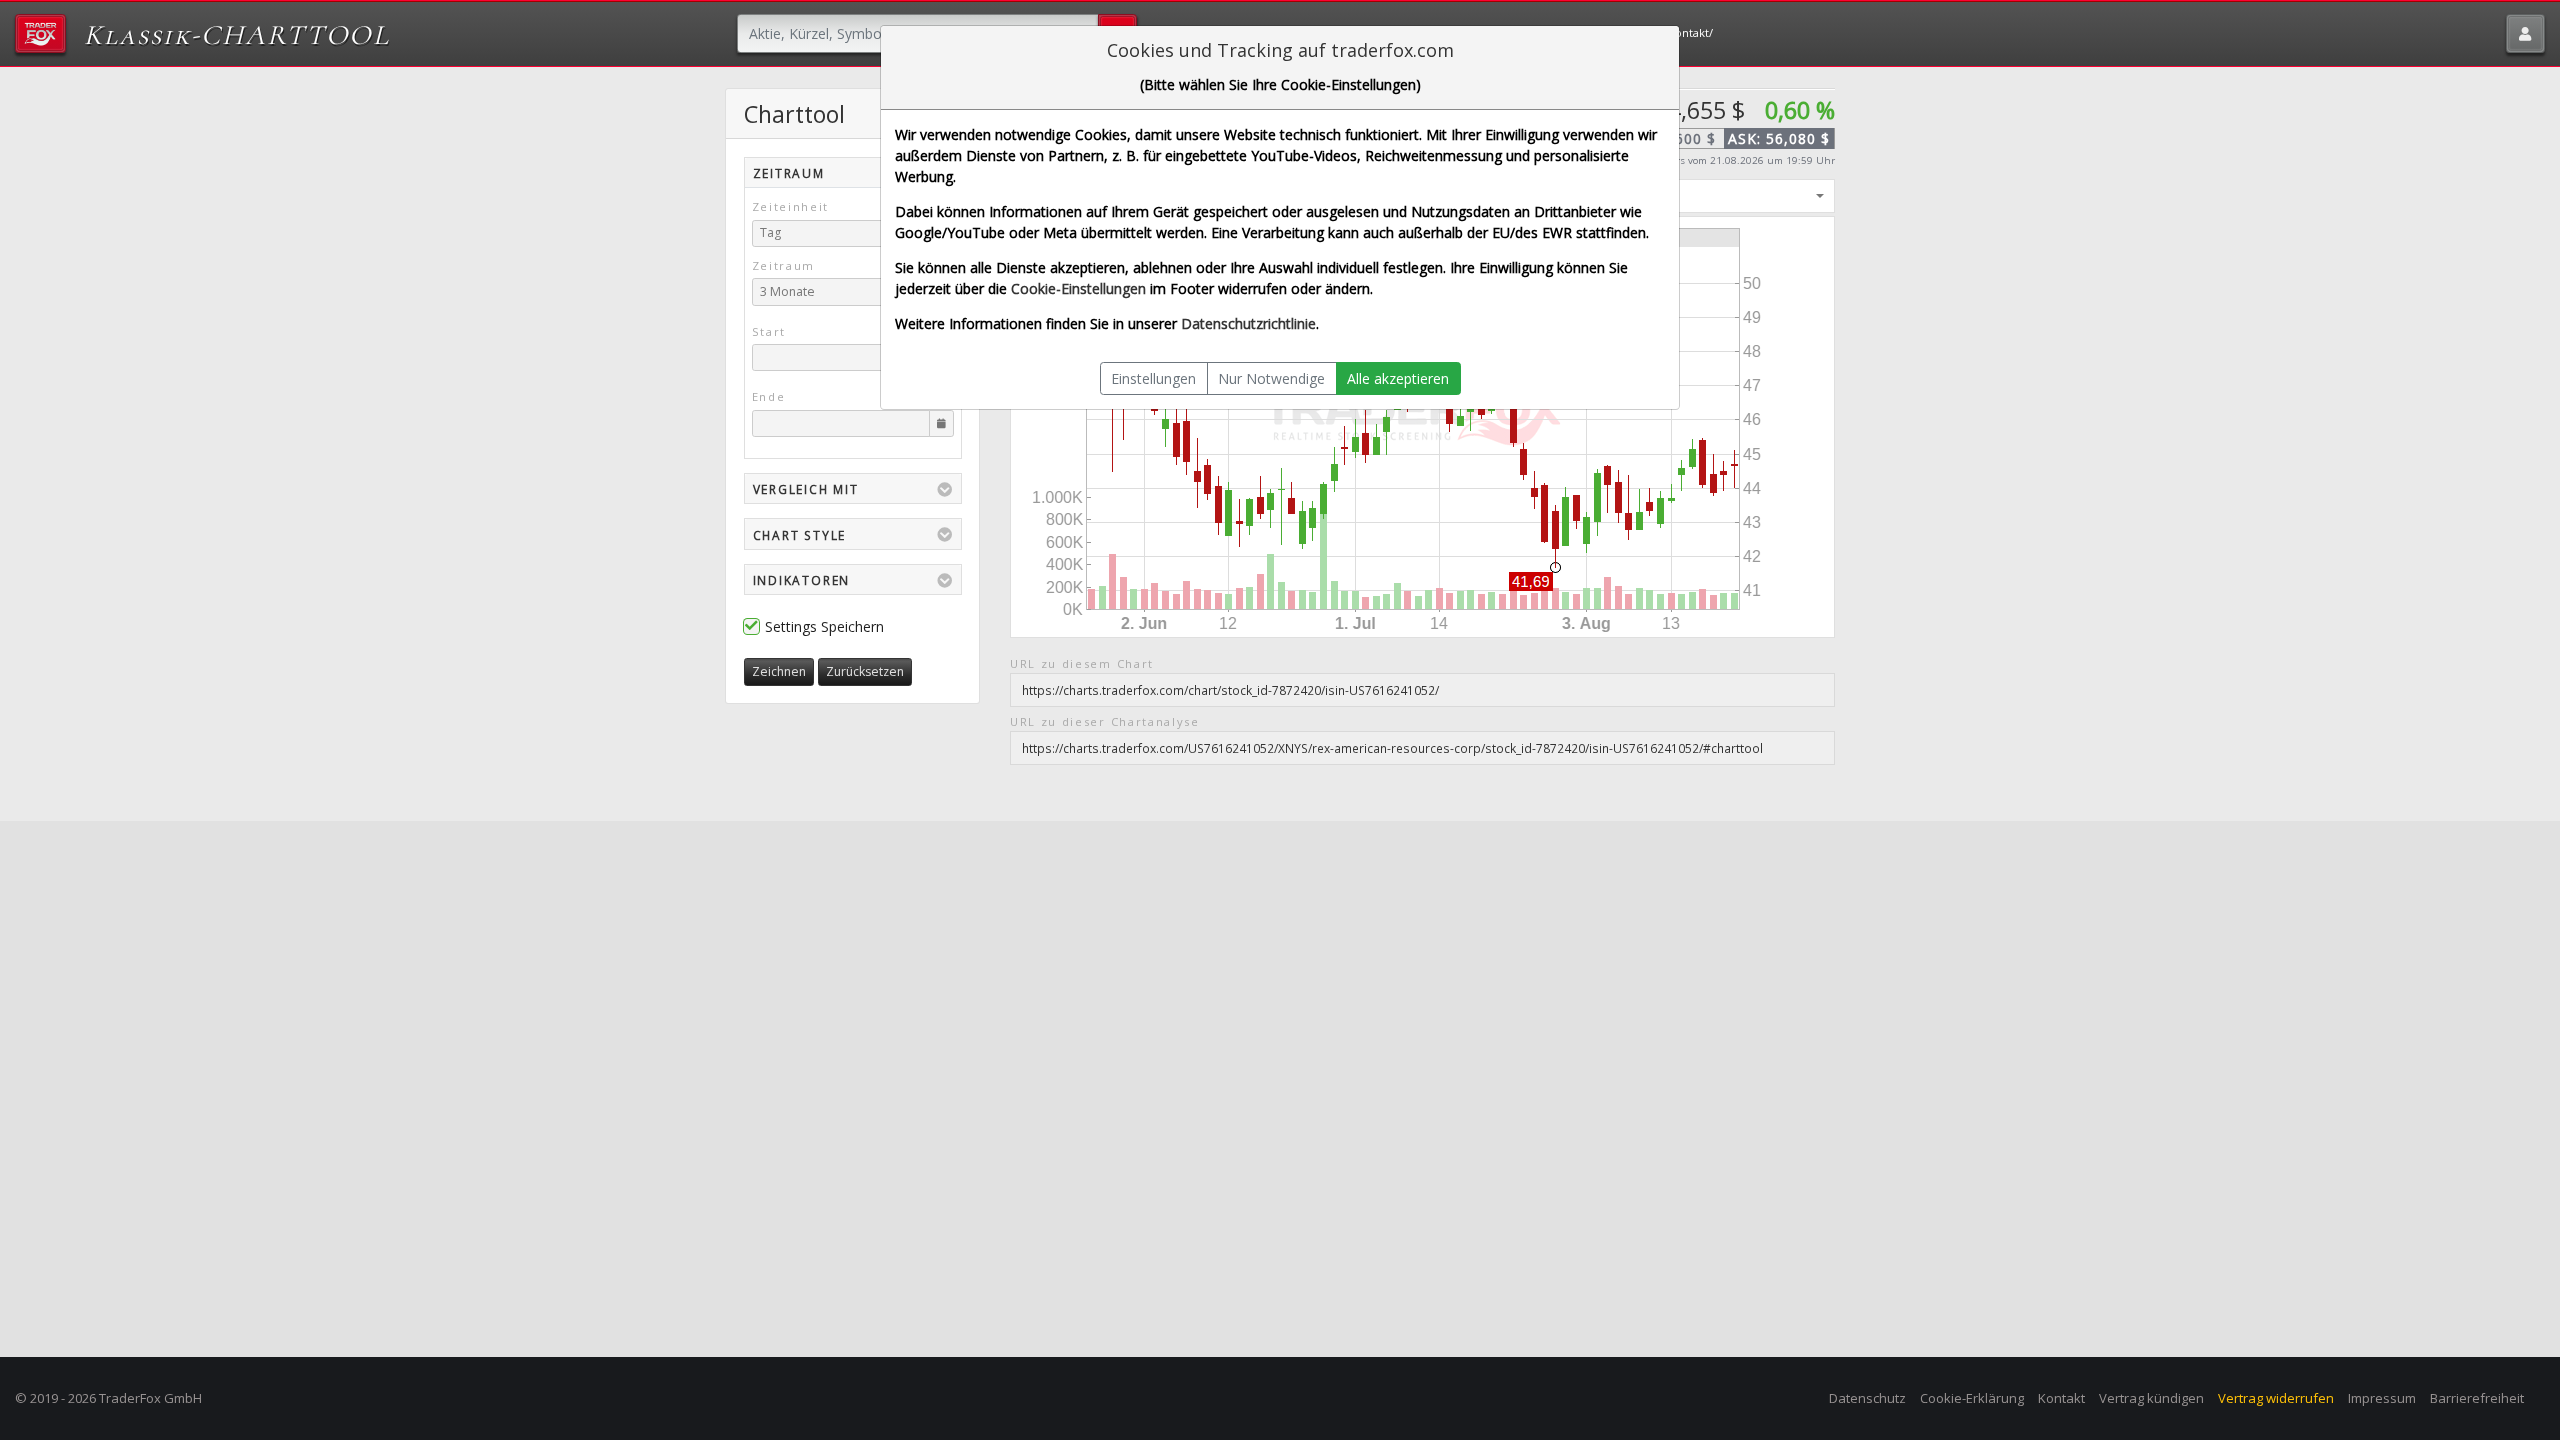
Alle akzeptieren (1398, 378)
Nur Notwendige (1271, 378)
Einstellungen (1153, 378)
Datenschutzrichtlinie (1248, 323)
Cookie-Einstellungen (1078, 288)
